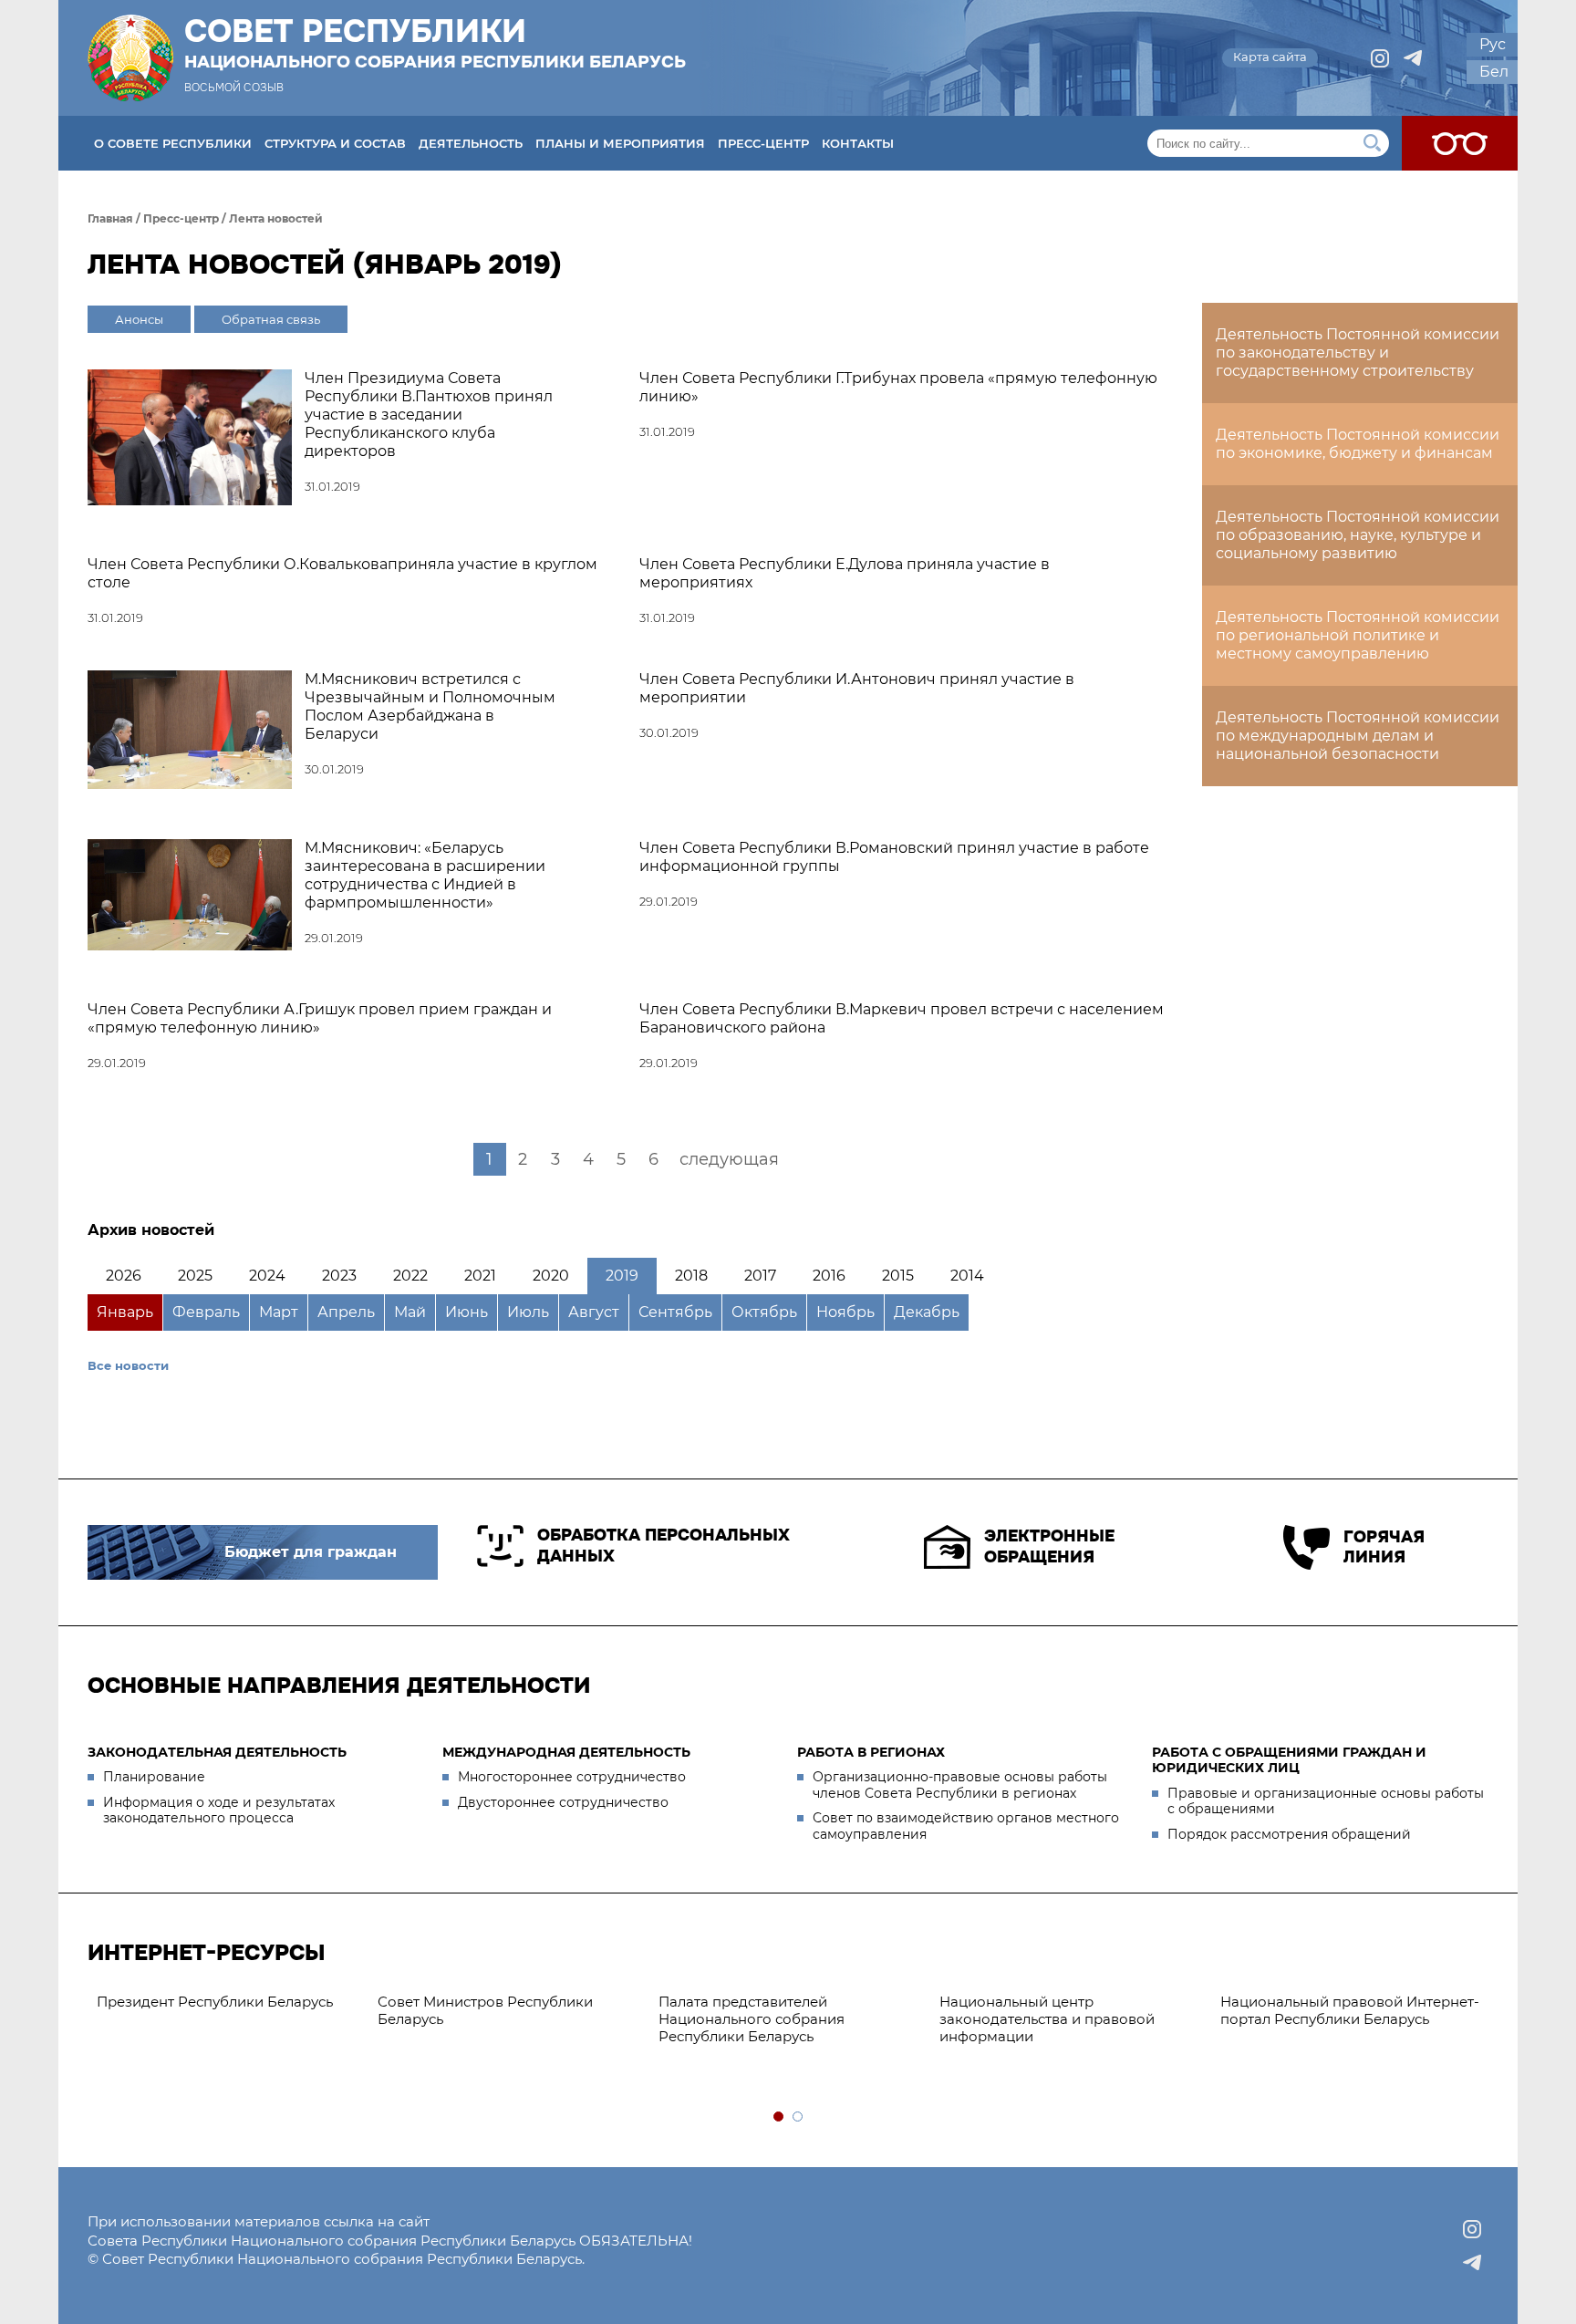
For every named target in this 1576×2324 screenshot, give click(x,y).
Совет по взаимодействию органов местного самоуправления (966, 1826)
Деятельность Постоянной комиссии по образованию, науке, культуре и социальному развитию (1358, 535)
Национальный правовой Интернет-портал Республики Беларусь (1350, 2010)
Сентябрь (675, 1312)
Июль (528, 1312)
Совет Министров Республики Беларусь (485, 2010)
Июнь (467, 1312)
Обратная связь (271, 319)
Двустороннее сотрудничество (563, 1802)
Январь (125, 1312)
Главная (110, 218)
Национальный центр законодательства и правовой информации (1047, 2019)
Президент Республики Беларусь (215, 2002)
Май (410, 1312)
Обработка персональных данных (664, 1546)
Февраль (206, 1312)
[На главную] (130, 58)
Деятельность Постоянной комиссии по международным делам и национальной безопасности (1358, 736)
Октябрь (764, 1312)
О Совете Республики (173, 143)
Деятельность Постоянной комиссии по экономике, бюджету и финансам (1358, 444)
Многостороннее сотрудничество (572, 1777)
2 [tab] (798, 2117)
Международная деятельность (566, 1752)
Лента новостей (276, 218)
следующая (729, 1159)
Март (279, 1312)
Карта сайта (1270, 57)
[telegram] (1413, 58)
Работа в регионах (871, 1752)
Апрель (346, 1312)
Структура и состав (335, 143)
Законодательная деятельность (217, 1752)
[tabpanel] (228, 2002)
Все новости (128, 1365)
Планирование (154, 1777)
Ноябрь (845, 1312)
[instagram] (1380, 58)
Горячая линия (1384, 1547)
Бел (1494, 72)
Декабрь (927, 1312)
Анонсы (139, 319)
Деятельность (471, 143)
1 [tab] (779, 2117)
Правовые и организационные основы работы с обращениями (1326, 1801)
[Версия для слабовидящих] (1460, 143)
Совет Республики (435, 43)
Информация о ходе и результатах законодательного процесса (219, 1810)
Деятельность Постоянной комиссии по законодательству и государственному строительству (1358, 353)
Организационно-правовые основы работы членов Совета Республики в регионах (960, 1785)
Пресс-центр (763, 143)
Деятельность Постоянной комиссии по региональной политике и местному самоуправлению (1358, 635)
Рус (1493, 44)
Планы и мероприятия (620, 143)
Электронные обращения (1049, 1546)
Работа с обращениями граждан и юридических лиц (1289, 1760)
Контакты (858, 143)
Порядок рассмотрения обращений (1289, 1834)
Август (594, 1312)
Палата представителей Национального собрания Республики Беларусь (752, 2019)
